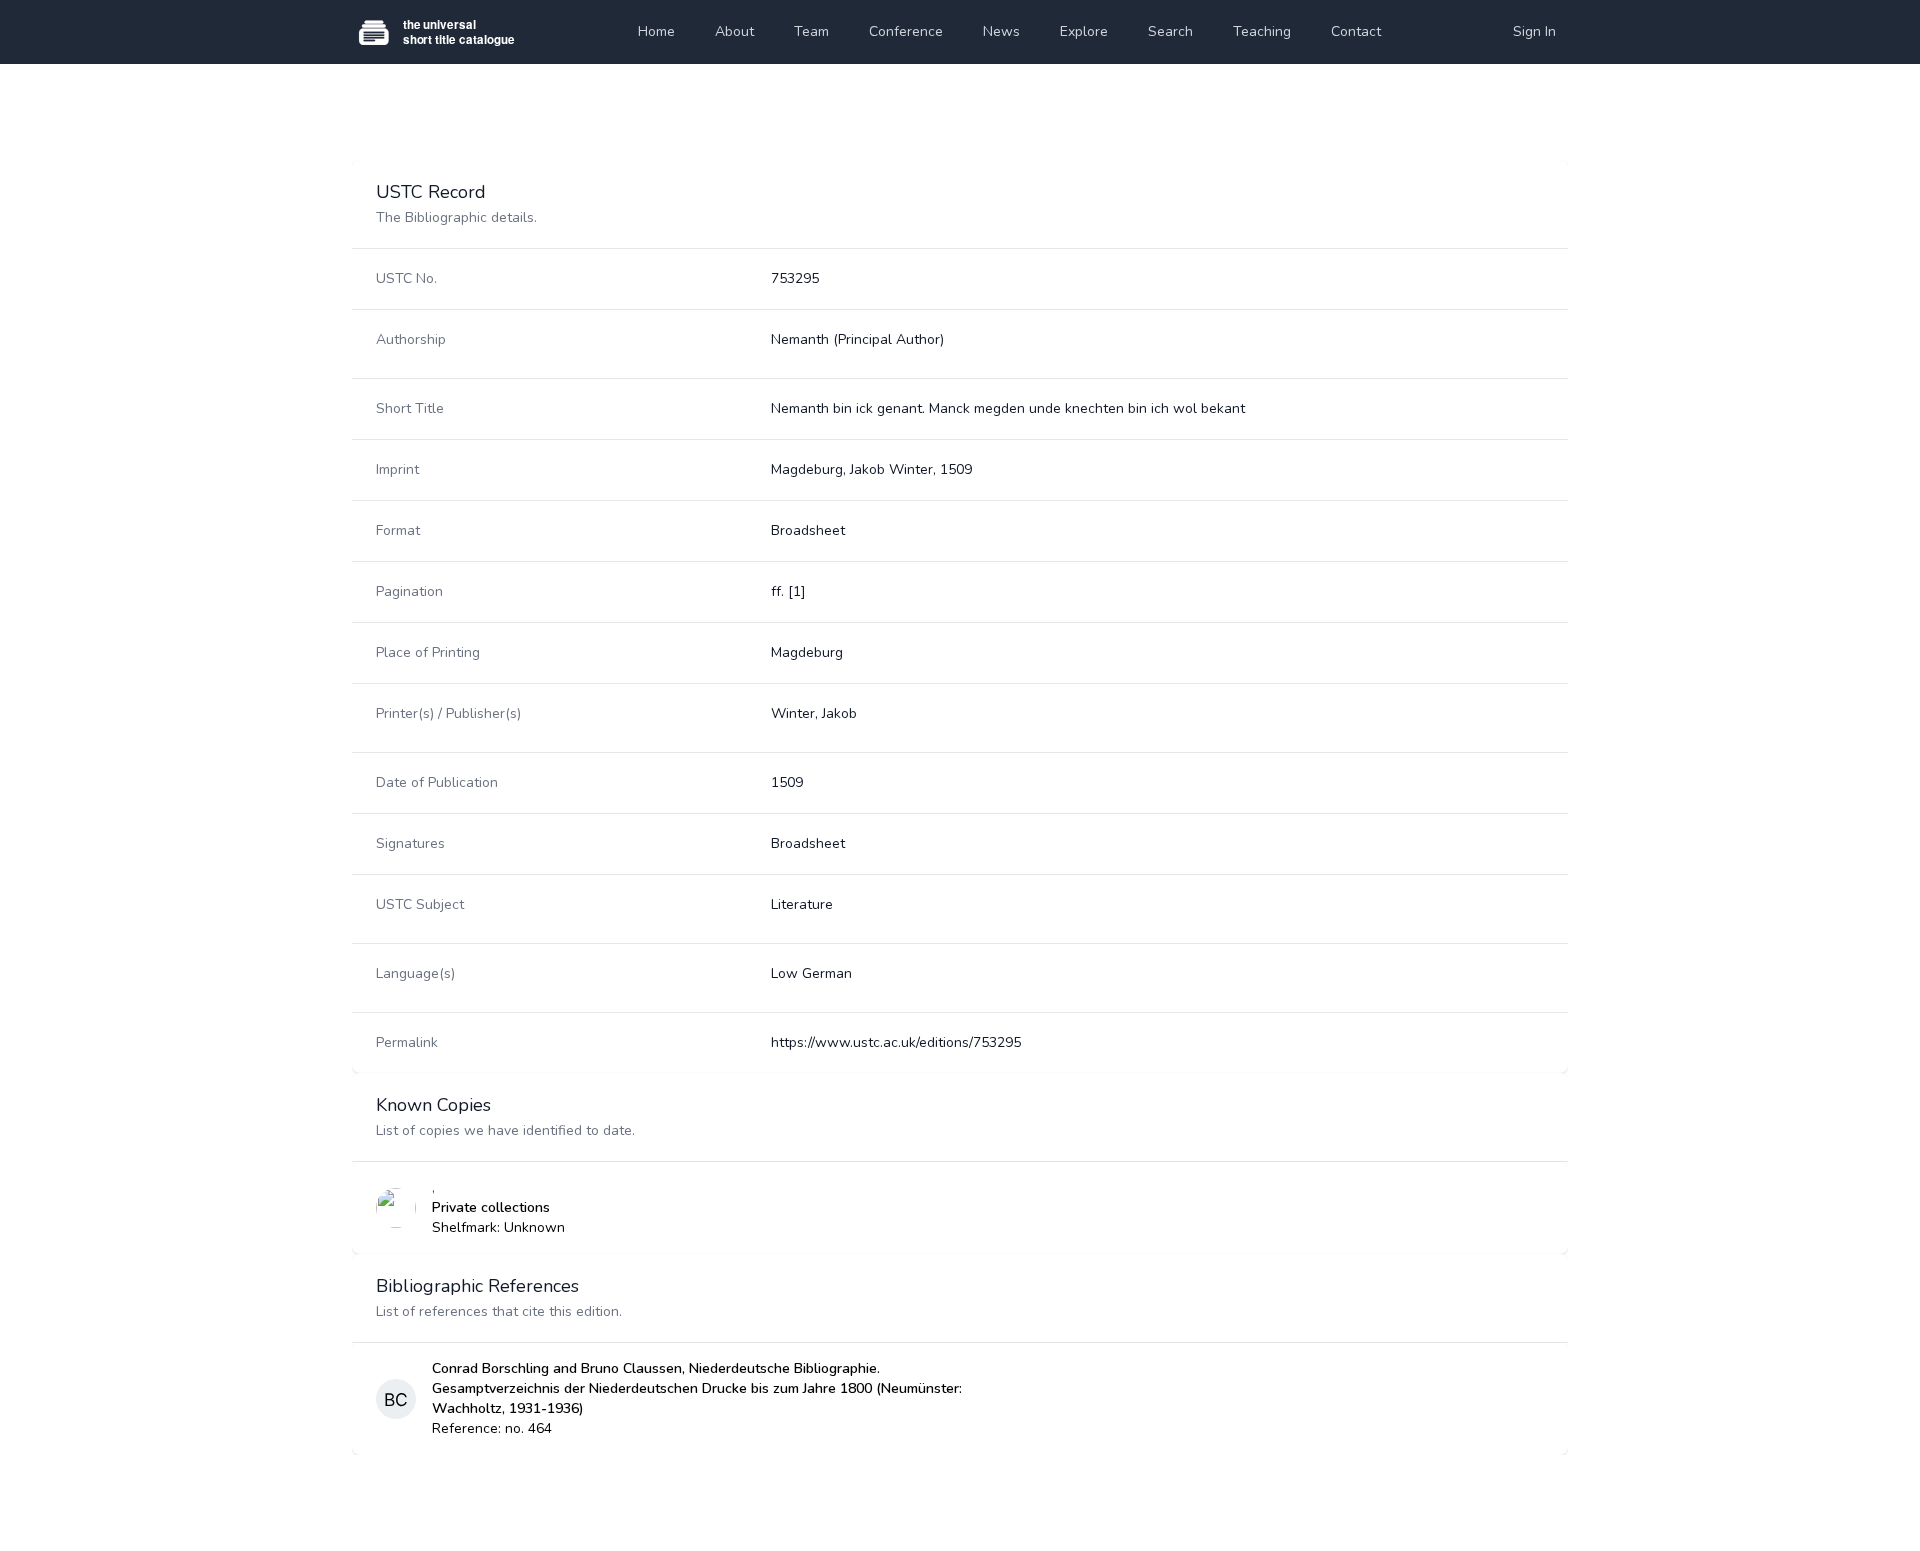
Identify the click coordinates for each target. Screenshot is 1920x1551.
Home (656, 31)
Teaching (1262, 31)
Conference (906, 31)
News (1001, 31)
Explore (1084, 31)
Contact (1356, 31)
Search (1170, 31)
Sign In (1534, 31)
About (734, 31)
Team (811, 31)
